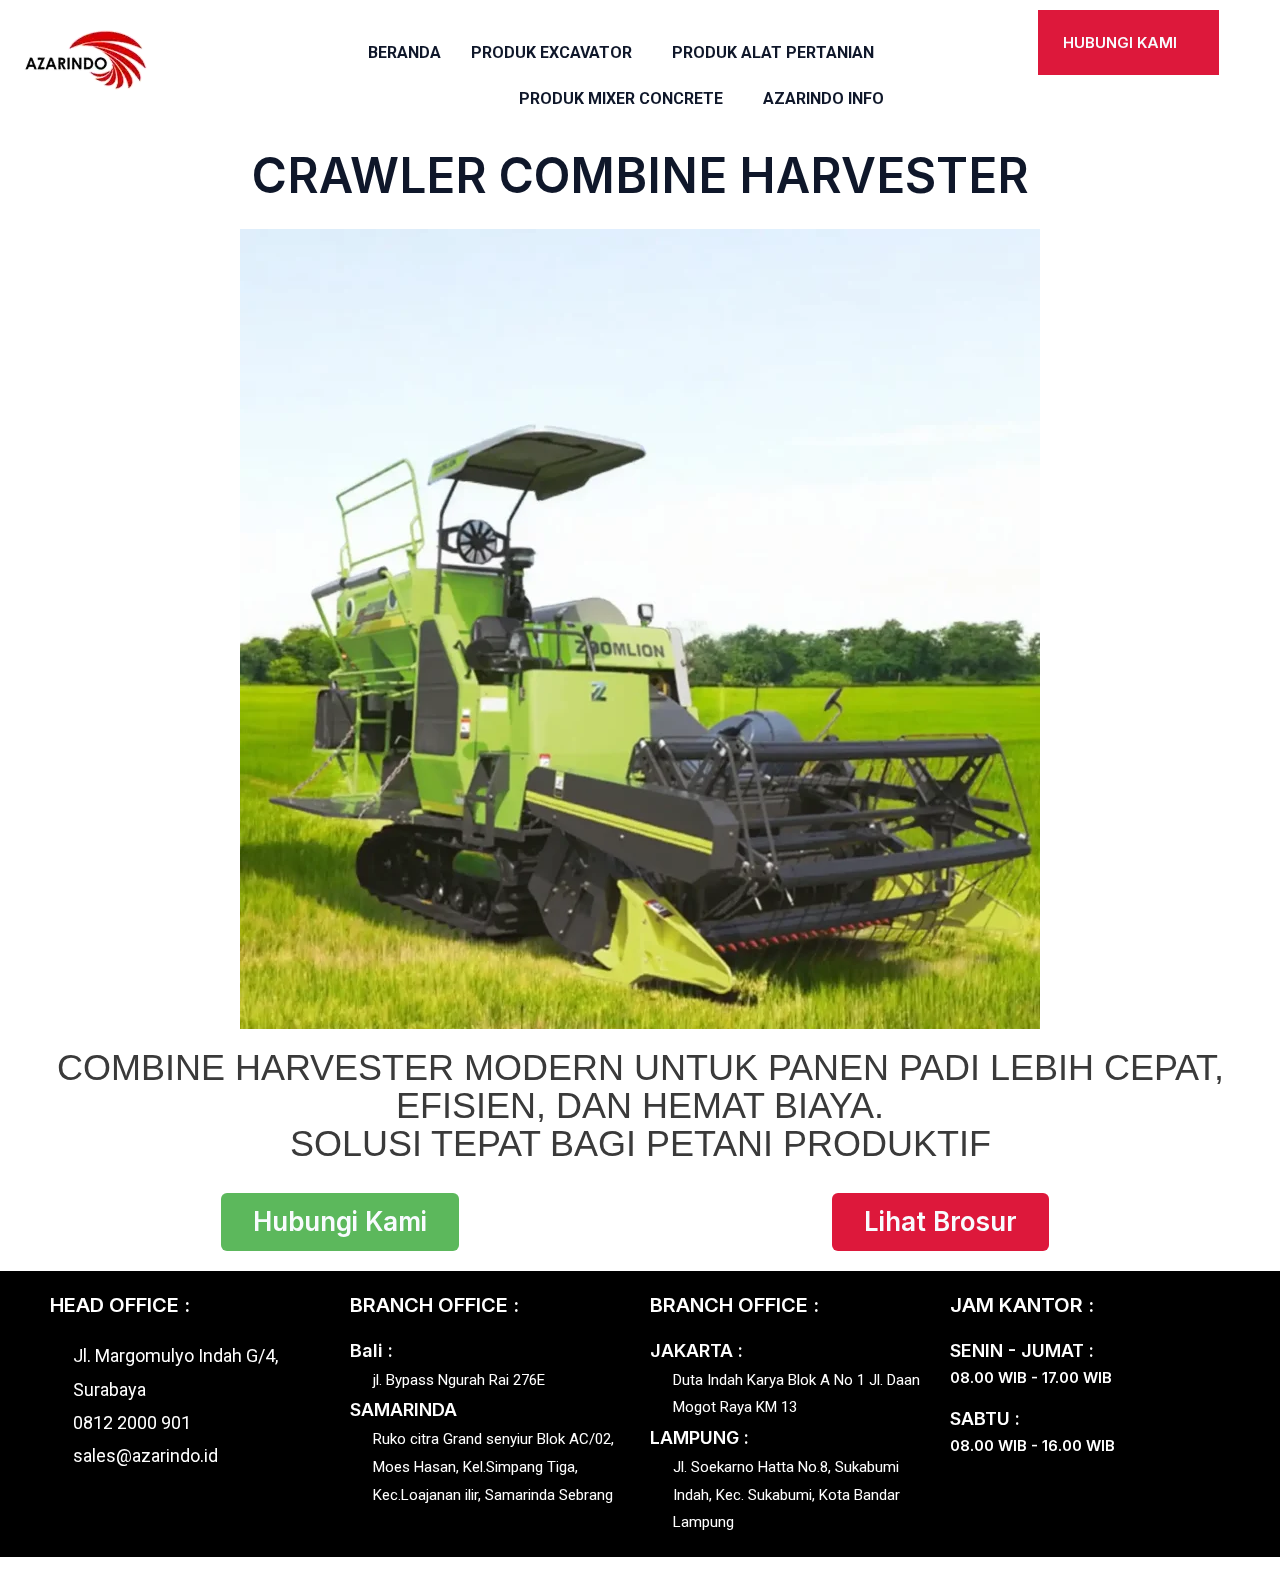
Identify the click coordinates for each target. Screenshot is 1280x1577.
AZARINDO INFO (823, 98)
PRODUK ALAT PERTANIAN (773, 52)
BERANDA (404, 52)
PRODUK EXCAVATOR (551, 52)
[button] (556, 53)
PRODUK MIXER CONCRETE (621, 98)
